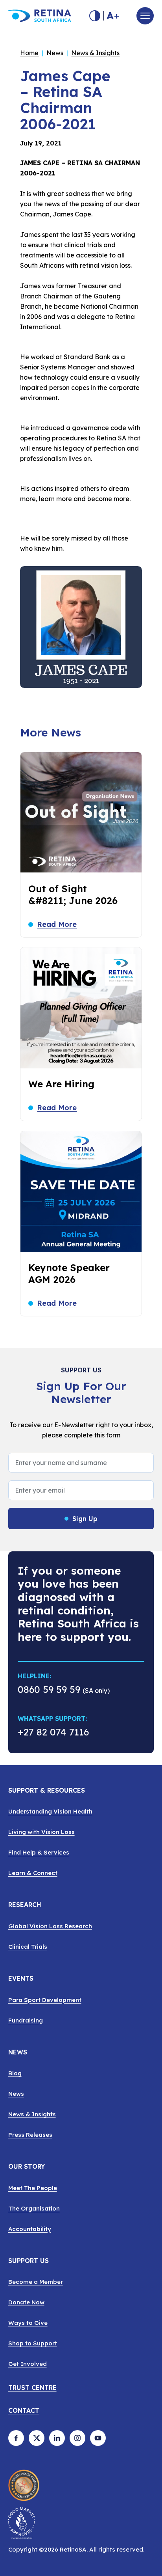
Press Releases (30, 2135)
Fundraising (26, 2020)
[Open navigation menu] (145, 16)
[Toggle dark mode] (95, 16)
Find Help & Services (39, 1852)
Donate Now (26, 2302)
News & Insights (95, 53)
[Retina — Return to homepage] (40, 16)
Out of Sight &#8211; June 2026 (73, 895)
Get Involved (28, 2364)
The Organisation (34, 2208)
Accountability (30, 2229)
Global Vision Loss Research (50, 1926)
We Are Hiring (61, 1084)
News (16, 2094)
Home (29, 53)
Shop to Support (33, 2343)
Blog (15, 2073)
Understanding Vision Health (50, 1811)
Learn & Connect (33, 1873)
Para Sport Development (45, 2000)
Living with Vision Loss (41, 1832)
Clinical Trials (28, 1947)
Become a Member (36, 2282)
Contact (24, 2411)
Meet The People (33, 2188)
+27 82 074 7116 (53, 1733)
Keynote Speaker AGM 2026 (69, 1273)
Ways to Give (28, 2323)
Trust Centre (32, 2388)
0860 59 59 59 (49, 1689)
